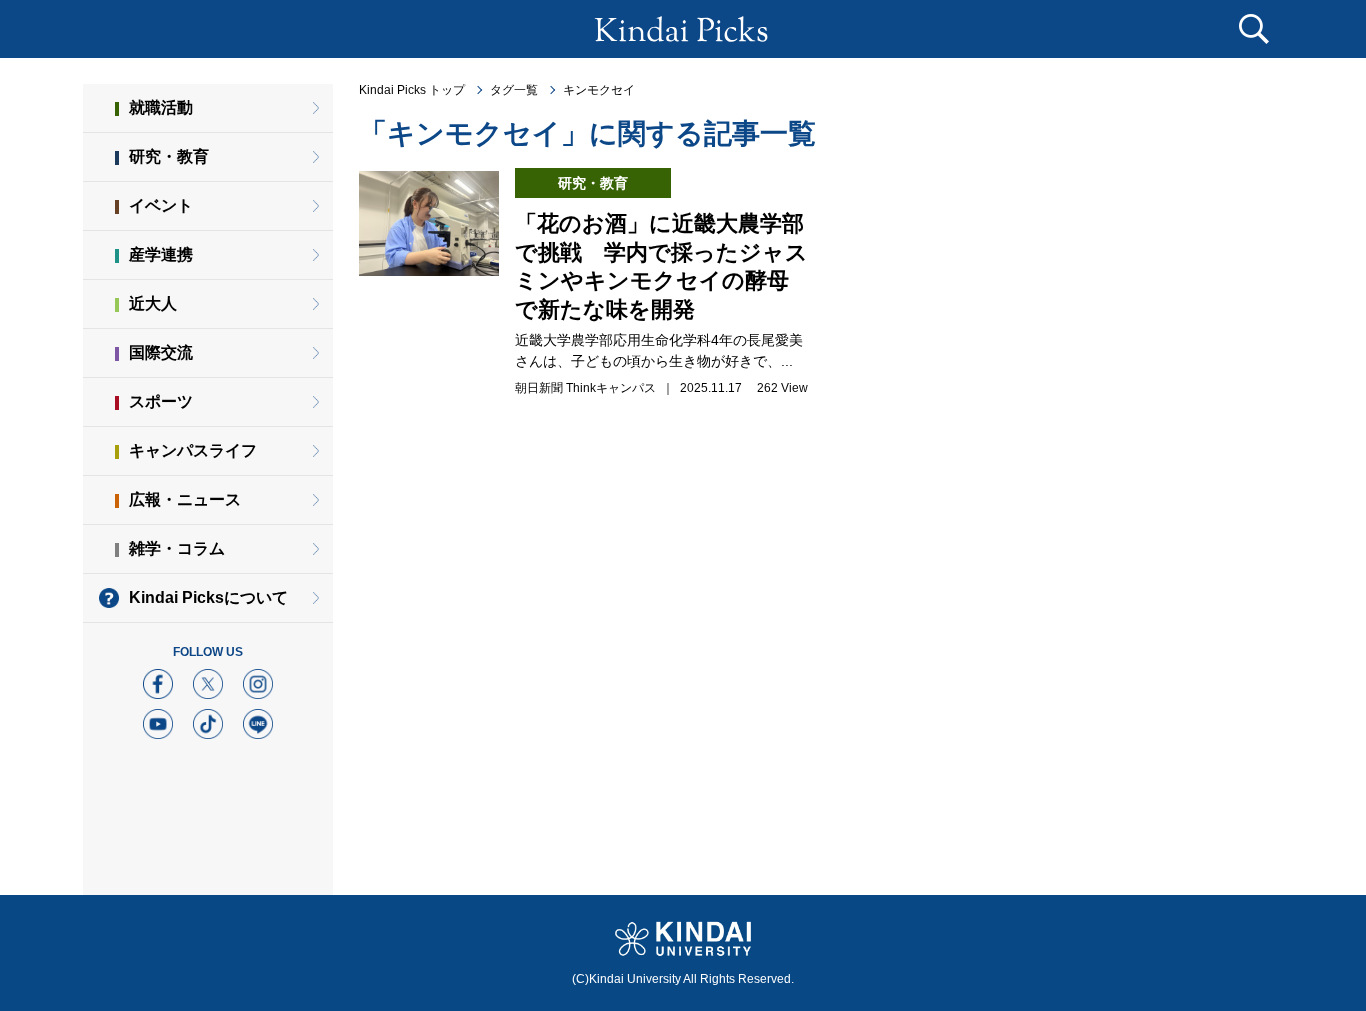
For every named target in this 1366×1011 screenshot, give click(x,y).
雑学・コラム (177, 548)
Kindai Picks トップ (412, 90)
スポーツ (161, 401)
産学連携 (161, 254)
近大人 (153, 303)
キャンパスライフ (193, 450)
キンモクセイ (599, 90)
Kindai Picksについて (208, 597)
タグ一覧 (514, 90)
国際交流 (161, 352)
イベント (161, 205)
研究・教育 (169, 156)
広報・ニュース (185, 499)
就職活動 (161, 107)
